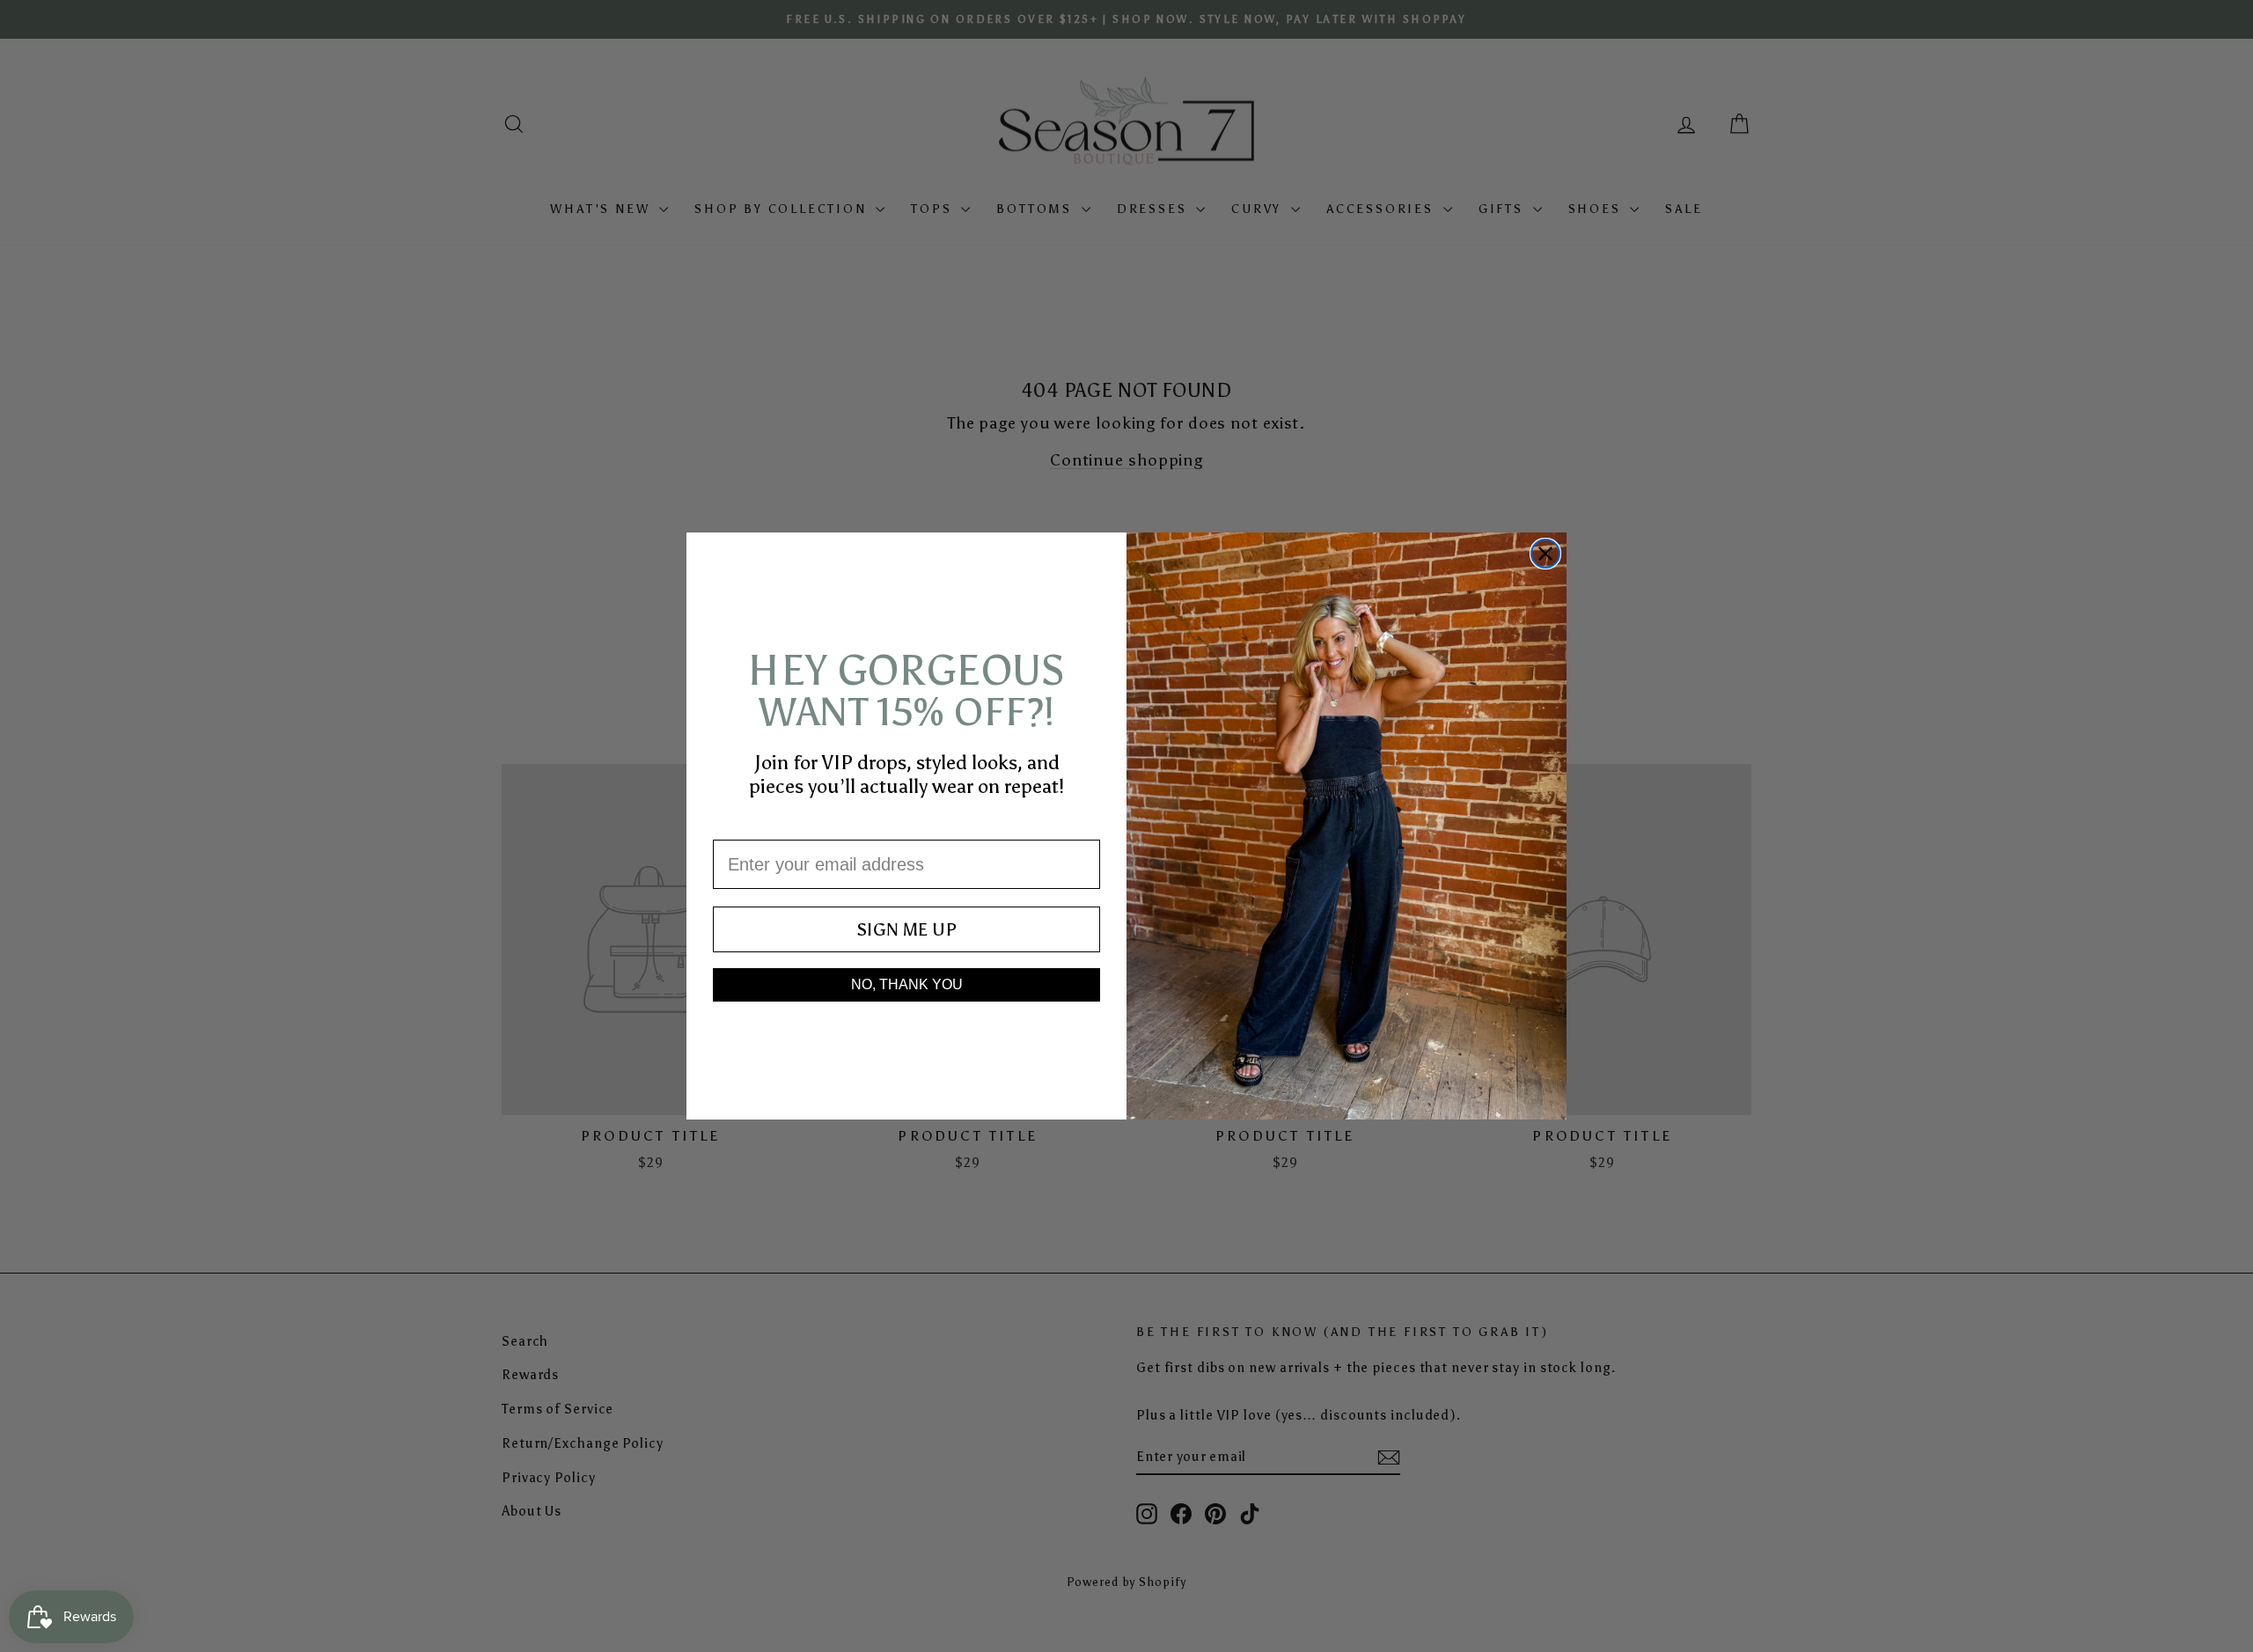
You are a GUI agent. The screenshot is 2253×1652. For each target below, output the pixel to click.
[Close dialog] (1545, 554)
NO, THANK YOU (907, 984)
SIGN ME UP (906, 929)
